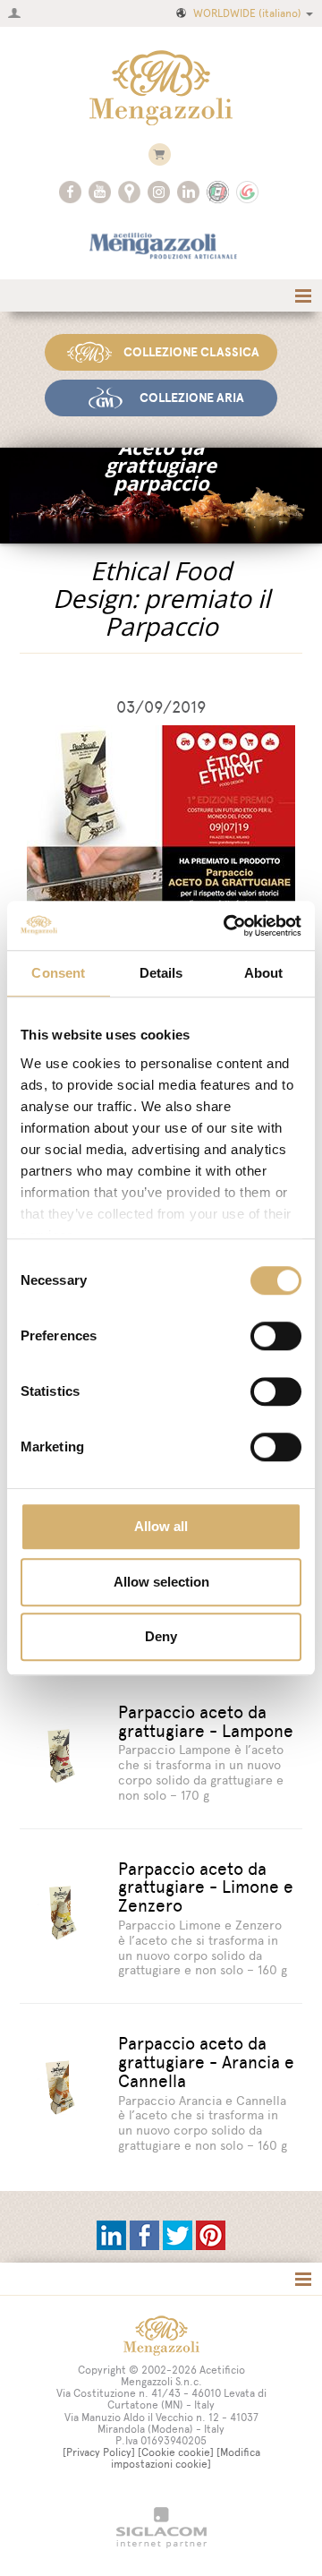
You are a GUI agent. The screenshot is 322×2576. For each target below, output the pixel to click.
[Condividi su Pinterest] (211, 2234)
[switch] (276, 1336)
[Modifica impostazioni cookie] (186, 2458)
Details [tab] (161, 973)
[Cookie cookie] (176, 2452)
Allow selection (161, 1582)
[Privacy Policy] (99, 2452)
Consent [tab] (58, 973)
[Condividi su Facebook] (146, 2234)
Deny (161, 1636)
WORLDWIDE (247, 13)
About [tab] (264, 973)
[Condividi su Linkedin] (113, 2234)
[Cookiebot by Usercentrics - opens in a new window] (227, 926)
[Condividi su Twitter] (179, 2234)
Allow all (161, 1526)
